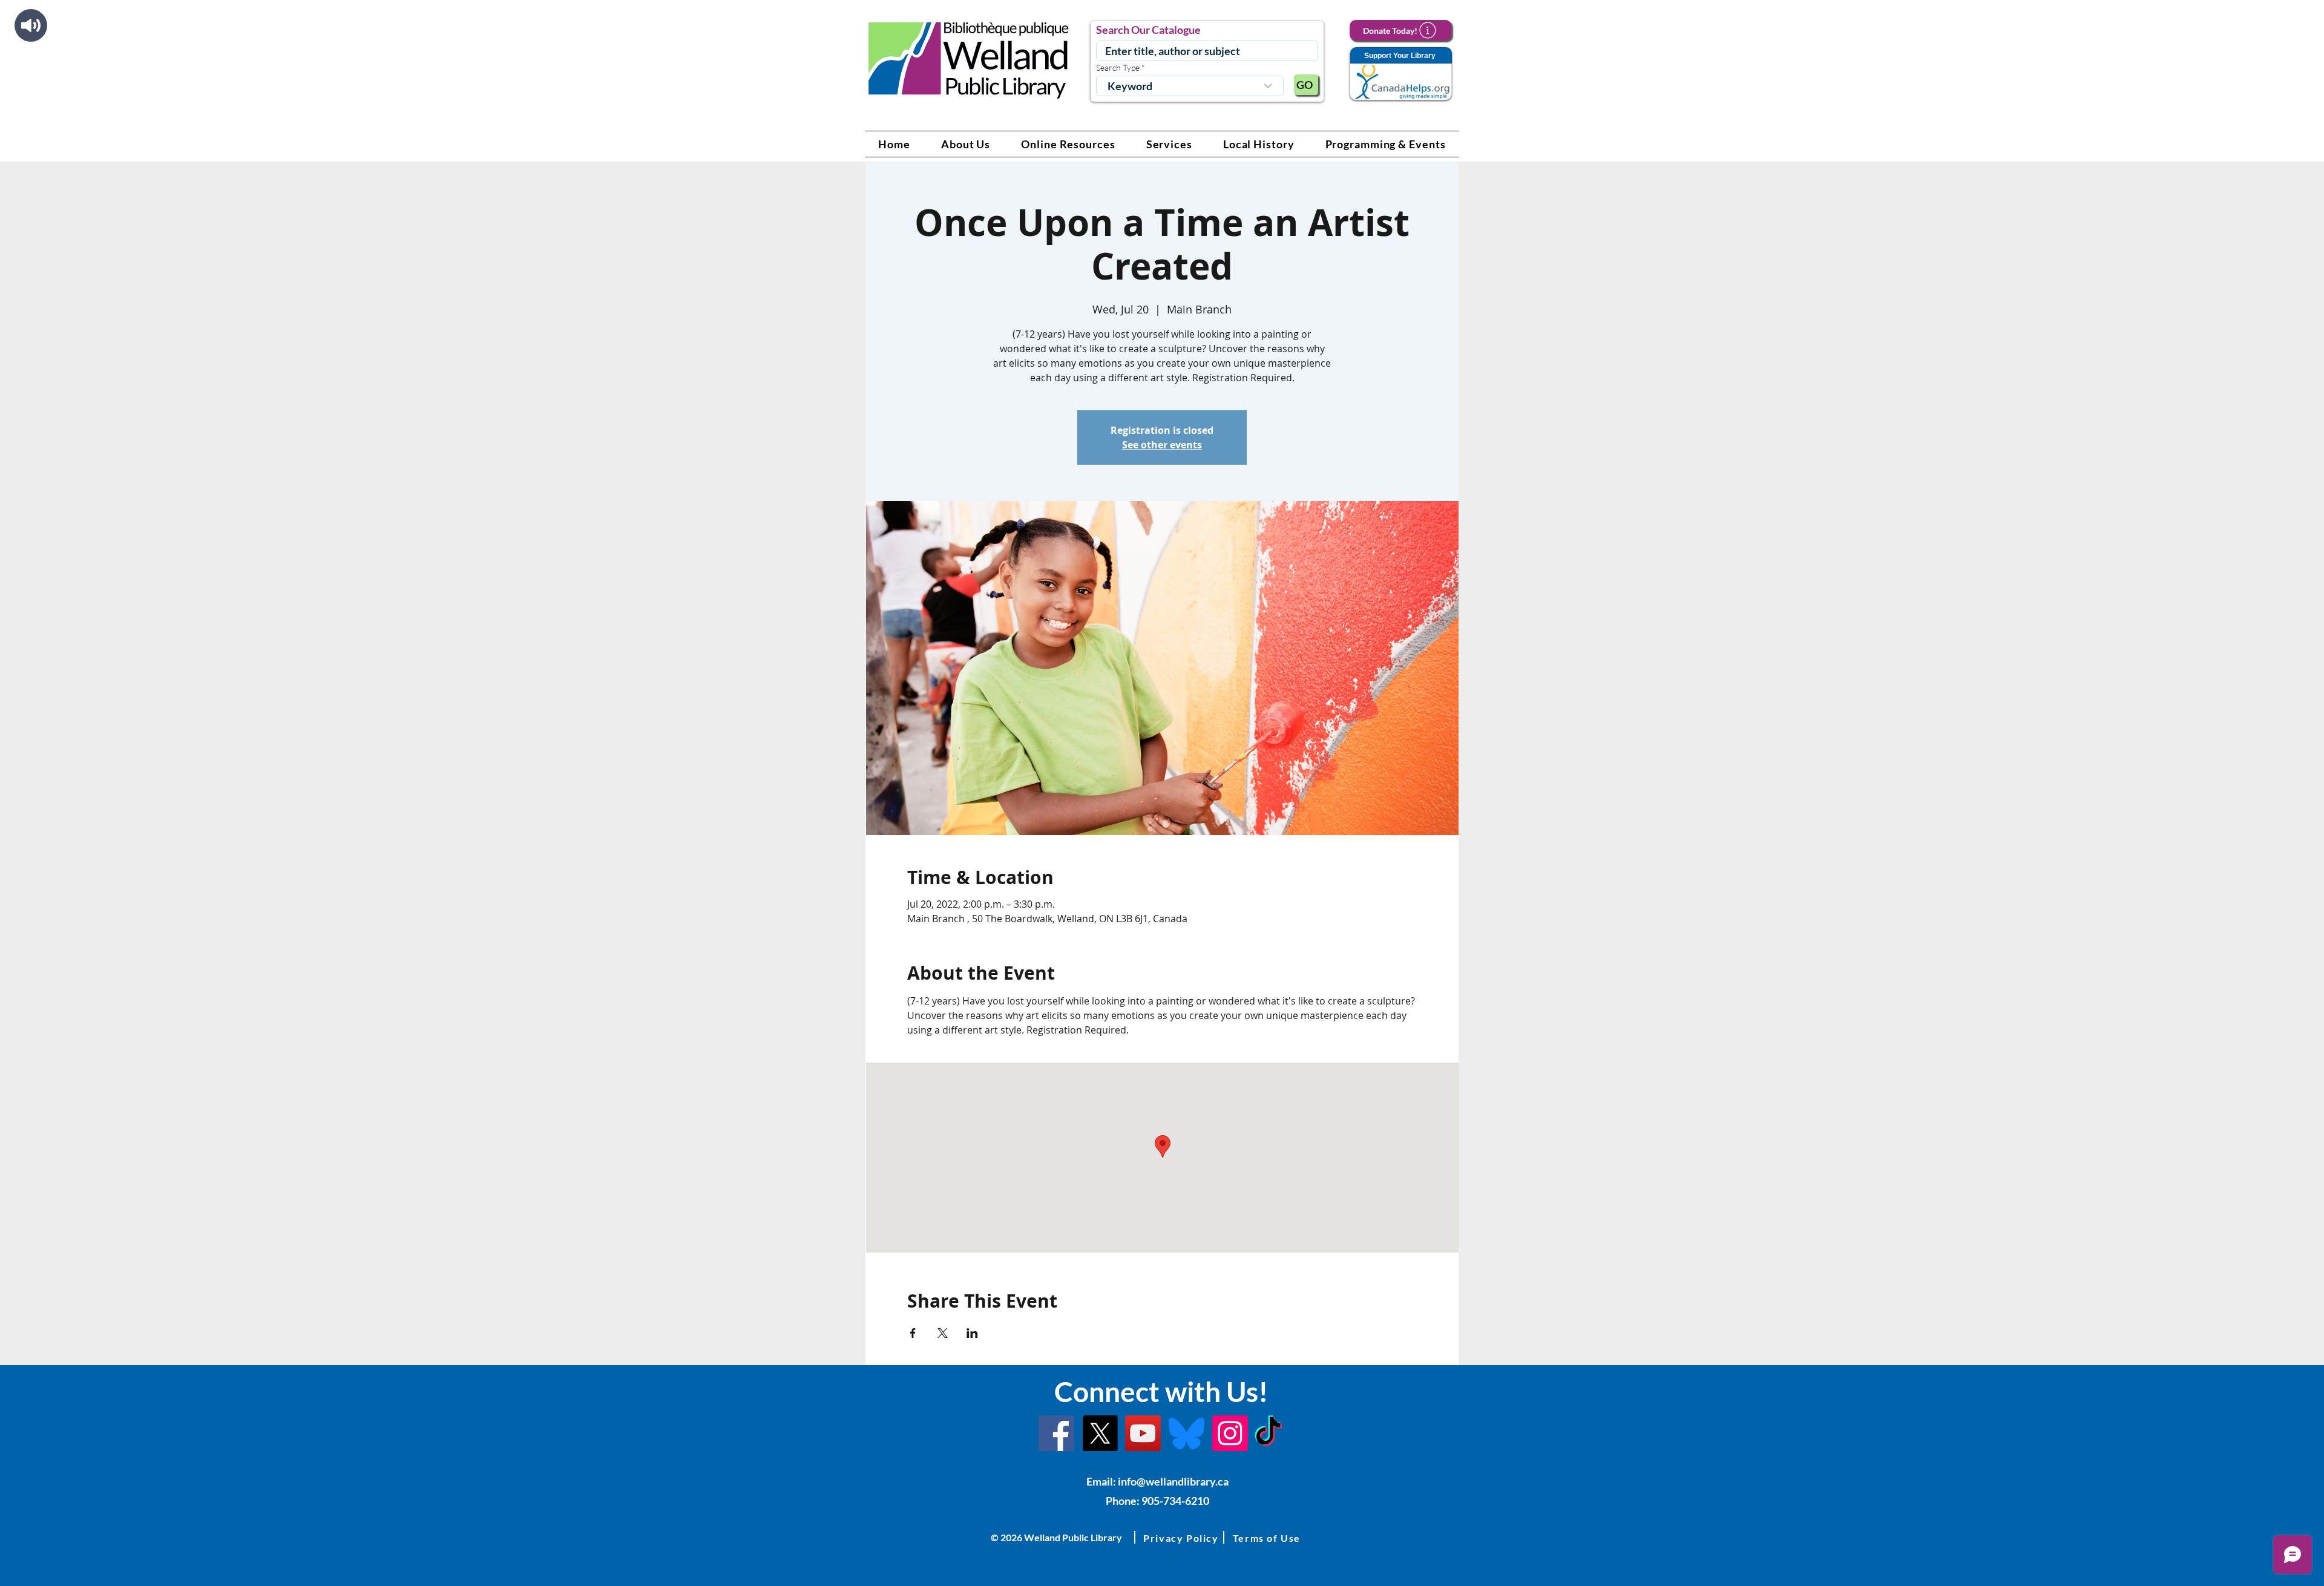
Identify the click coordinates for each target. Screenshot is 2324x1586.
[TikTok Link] (1268, 1433)
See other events (1162, 445)
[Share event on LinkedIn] (972, 1333)
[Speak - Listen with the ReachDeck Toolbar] (31, 25)
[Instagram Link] (1230, 1433)
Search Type (1118, 68)
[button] (966, 144)
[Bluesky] (1187, 1433)
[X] (1100, 1433)
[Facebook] (1056, 1433)
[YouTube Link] (1143, 1433)
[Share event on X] (943, 1333)
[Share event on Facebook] (913, 1333)
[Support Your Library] (1400, 74)
